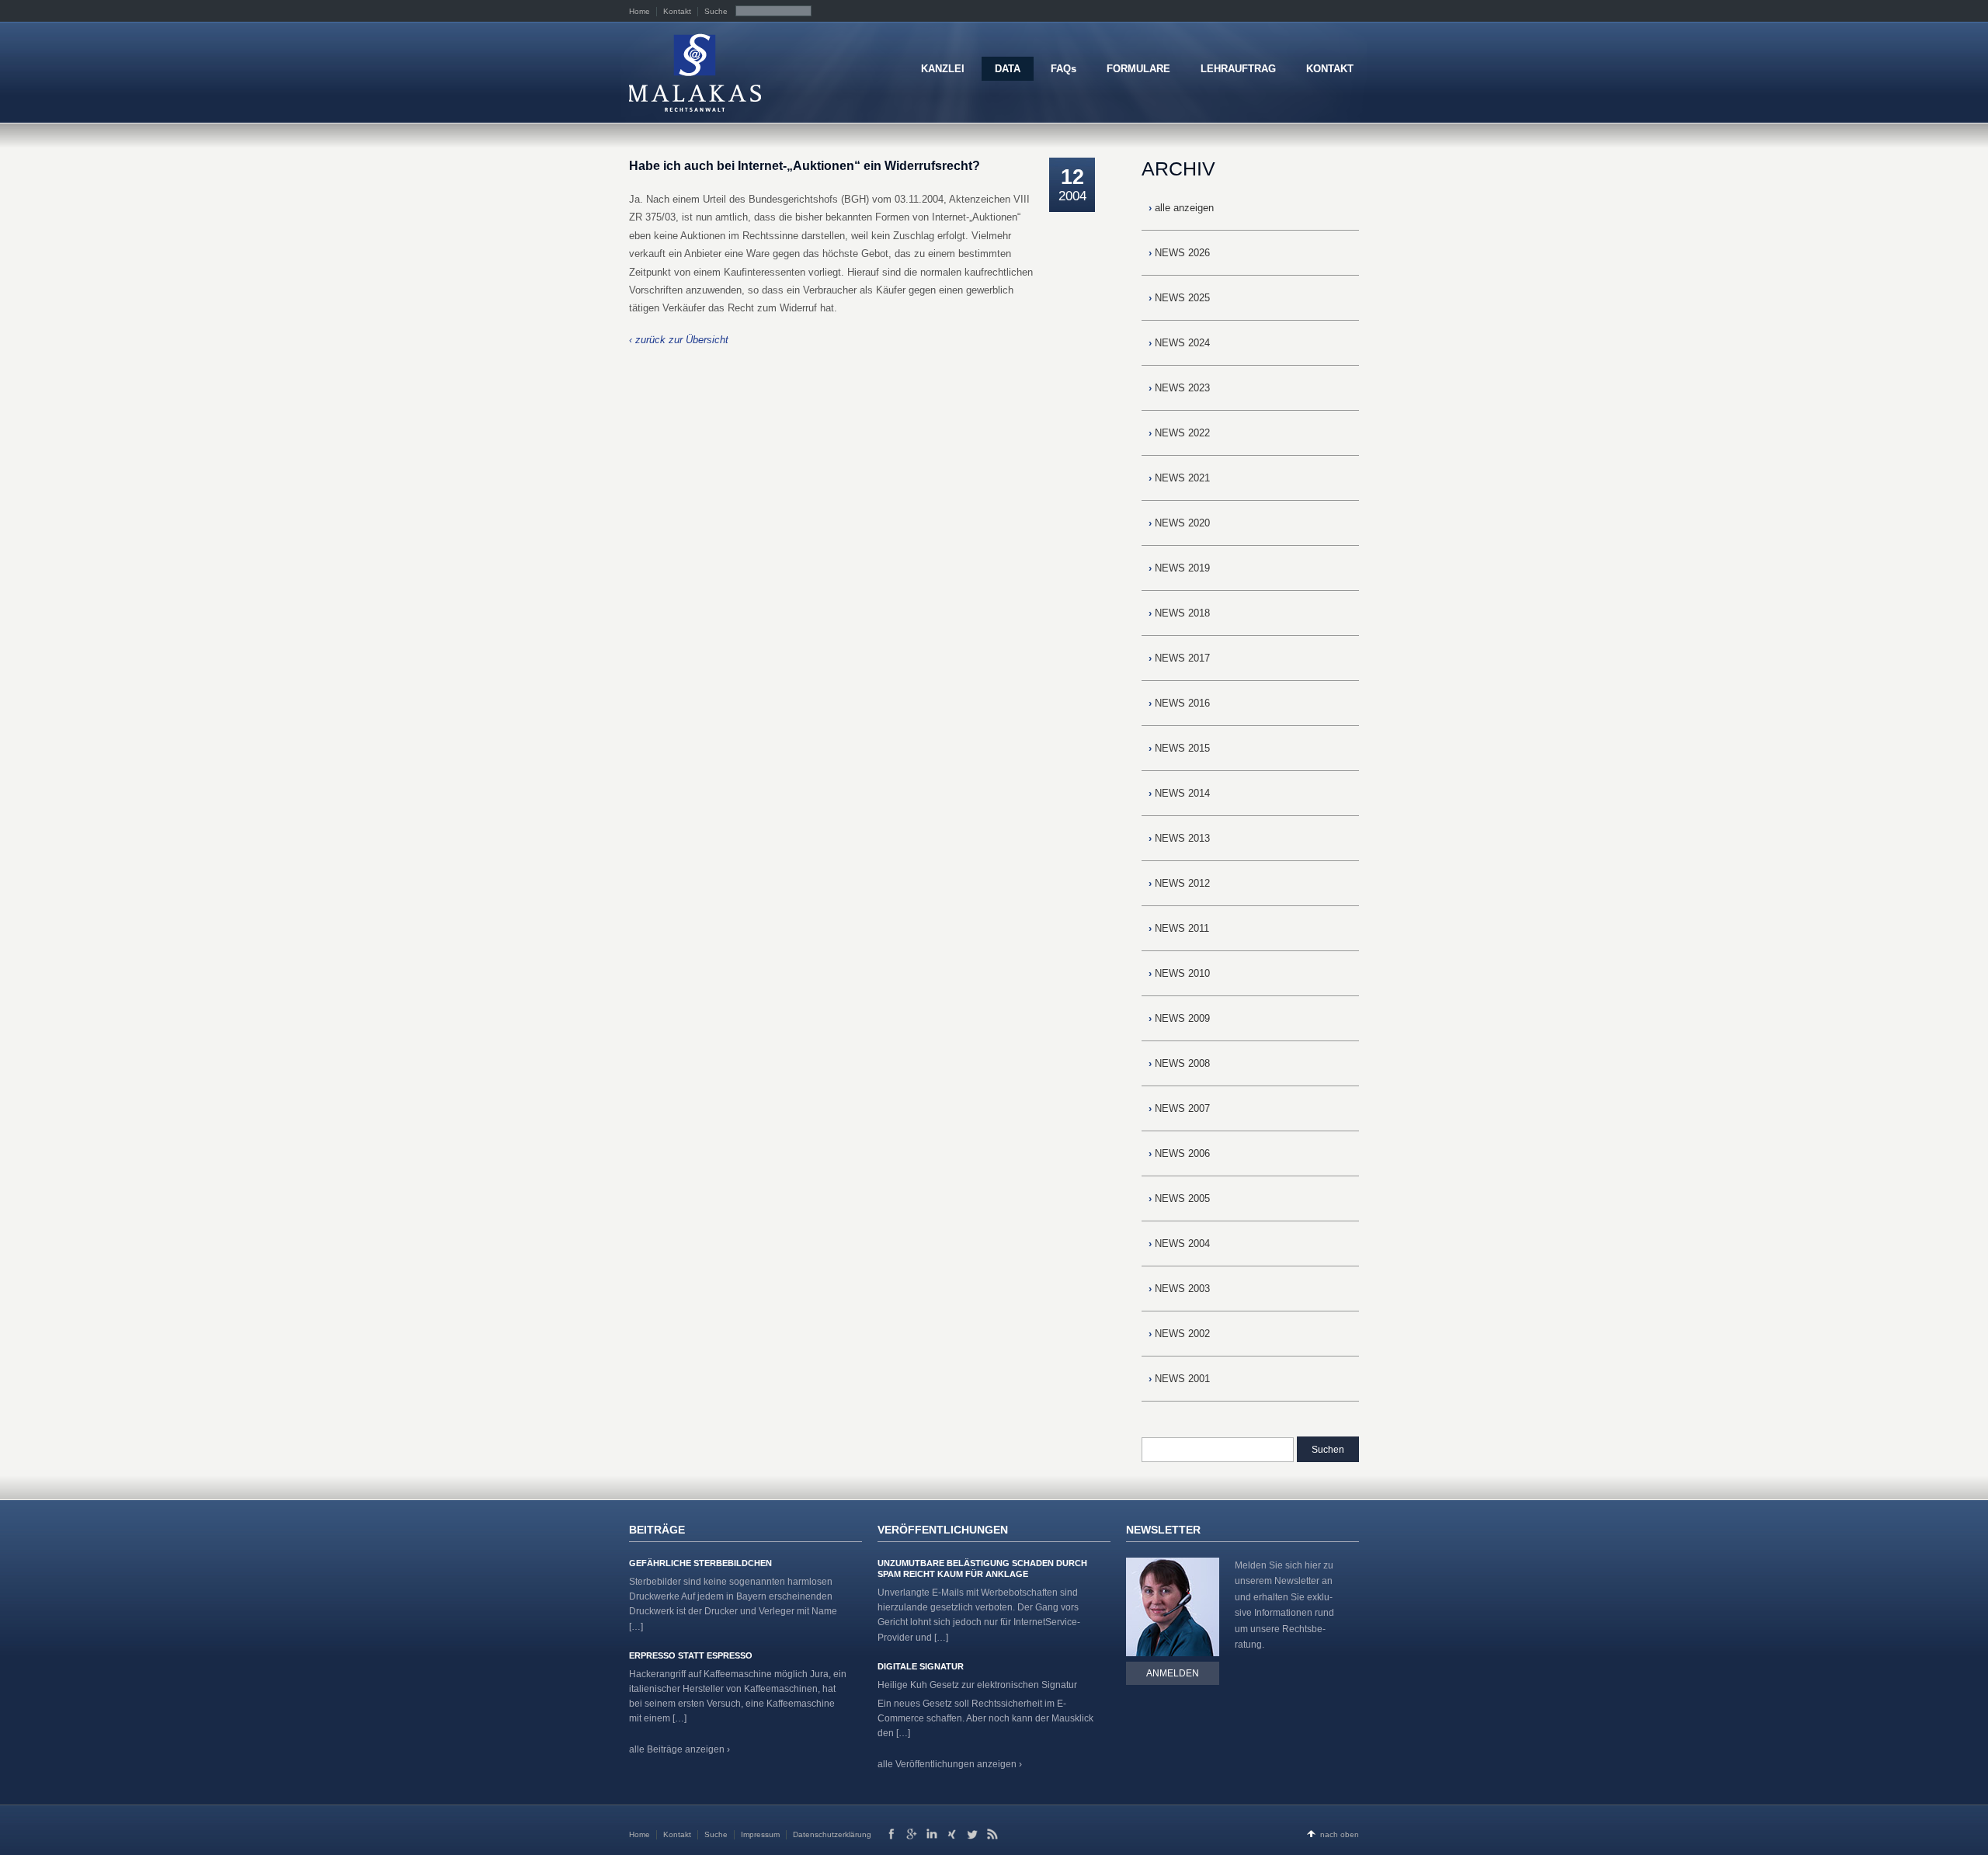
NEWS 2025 (1179, 298)
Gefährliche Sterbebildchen (700, 1563)
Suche (716, 11)
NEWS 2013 (1179, 838)
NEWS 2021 (1179, 478)
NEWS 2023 (1179, 388)
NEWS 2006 (1179, 1153)
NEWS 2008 (1179, 1063)
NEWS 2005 (1179, 1198)
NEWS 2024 (1179, 343)
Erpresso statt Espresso (691, 1655)
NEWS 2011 (1179, 928)
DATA (1008, 69)
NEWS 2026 (1179, 253)
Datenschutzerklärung (832, 1834)
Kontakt (677, 11)
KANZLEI (943, 69)
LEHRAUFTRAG (1238, 69)
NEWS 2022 (1179, 433)
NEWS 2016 (1179, 703)
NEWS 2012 (1179, 883)
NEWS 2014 (1179, 793)
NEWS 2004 (1179, 1244)
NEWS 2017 (1179, 658)
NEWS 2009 (1179, 1018)
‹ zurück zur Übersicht (679, 340)
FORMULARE (1138, 69)
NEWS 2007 (1179, 1108)
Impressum (760, 1834)
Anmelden (1173, 1673)
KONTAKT (1330, 69)
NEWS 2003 (1179, 1289)
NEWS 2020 (1179, 523)
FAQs (1064, 69)
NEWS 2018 (1179, 613)
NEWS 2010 (1179, 973)
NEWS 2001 (1179, 1379)
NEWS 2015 (1179, 748)
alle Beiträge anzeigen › (679, 1749)
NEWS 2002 (1179, 1334)
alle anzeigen (1181, 208)
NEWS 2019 (1179, 568)
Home (639, 11)
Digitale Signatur (921, 1666)
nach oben (1340, 1834)
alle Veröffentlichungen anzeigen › (950, 1764)
